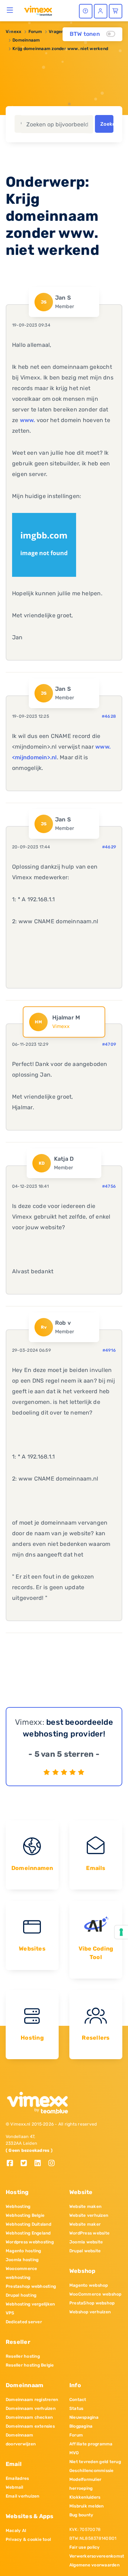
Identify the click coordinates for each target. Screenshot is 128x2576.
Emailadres (17, 2478)
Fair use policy (85, 2547)
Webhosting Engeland (28, 2233)
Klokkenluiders (85, 2497)
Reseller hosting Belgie (30, 2365)
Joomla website (86, 2242)
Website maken (85, 2206)
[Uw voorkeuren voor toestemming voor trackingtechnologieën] (121, 1932)
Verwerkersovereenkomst (96, 2556)
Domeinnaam (26, 40)
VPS (10, 2313)
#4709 (109, 1044)
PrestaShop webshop (92, 2303)
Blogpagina (81, 2426)
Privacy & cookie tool (28, 2539)
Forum (35, 32)
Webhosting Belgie (25, 2215)
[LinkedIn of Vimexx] (40, 2164)
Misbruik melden (87, 2506)
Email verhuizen (23, 2496)
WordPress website (89, 2233)
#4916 (109, 1350)
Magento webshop (89, 2285)
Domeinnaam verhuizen (31, 2408)
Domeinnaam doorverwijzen (21, 2440)
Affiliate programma (91, 2444)
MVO (74, 2453)
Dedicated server (24, 2322)
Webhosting (18, 2206)
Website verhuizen (89, 2215)
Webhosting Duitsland (28, 2224)
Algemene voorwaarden (94, 2565)
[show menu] (10, 10)
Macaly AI (16, 2531)
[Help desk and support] (86, 11)
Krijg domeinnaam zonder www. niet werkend (60, 49)
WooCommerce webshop (95, 2294)
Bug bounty (81, 2515)
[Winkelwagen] (116, 11)
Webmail (15, 2487)
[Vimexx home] (38, 10)
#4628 (109, 716)
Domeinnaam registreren (32, 2400)
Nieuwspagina (84, 2417)
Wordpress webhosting (30, 2242)
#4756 (109, 1186)
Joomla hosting (22, 2260)
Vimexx (14, 32)
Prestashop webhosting (31, 2286)
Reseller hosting (23, 2356)
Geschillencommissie (92, 2471)
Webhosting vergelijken (30, 2304)
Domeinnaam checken (29, 2417)
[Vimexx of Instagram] (54, 2164)
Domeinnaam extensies (30, 2426)
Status (76, 2408)
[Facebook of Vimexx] (13, 2164)
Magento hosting (23, 2251)
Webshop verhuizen (90, 2312)
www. (28, 420)
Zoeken (107, 124)
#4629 (109, 847)
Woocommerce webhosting (22, 2273)
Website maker (85, 2224)
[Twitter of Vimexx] (26, 2164)
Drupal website (85, 2251)
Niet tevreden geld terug (95, 2462)
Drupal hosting (21, 2295)
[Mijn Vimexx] (101, 11)
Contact (78, 2400)
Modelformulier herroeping (85, 2484)
